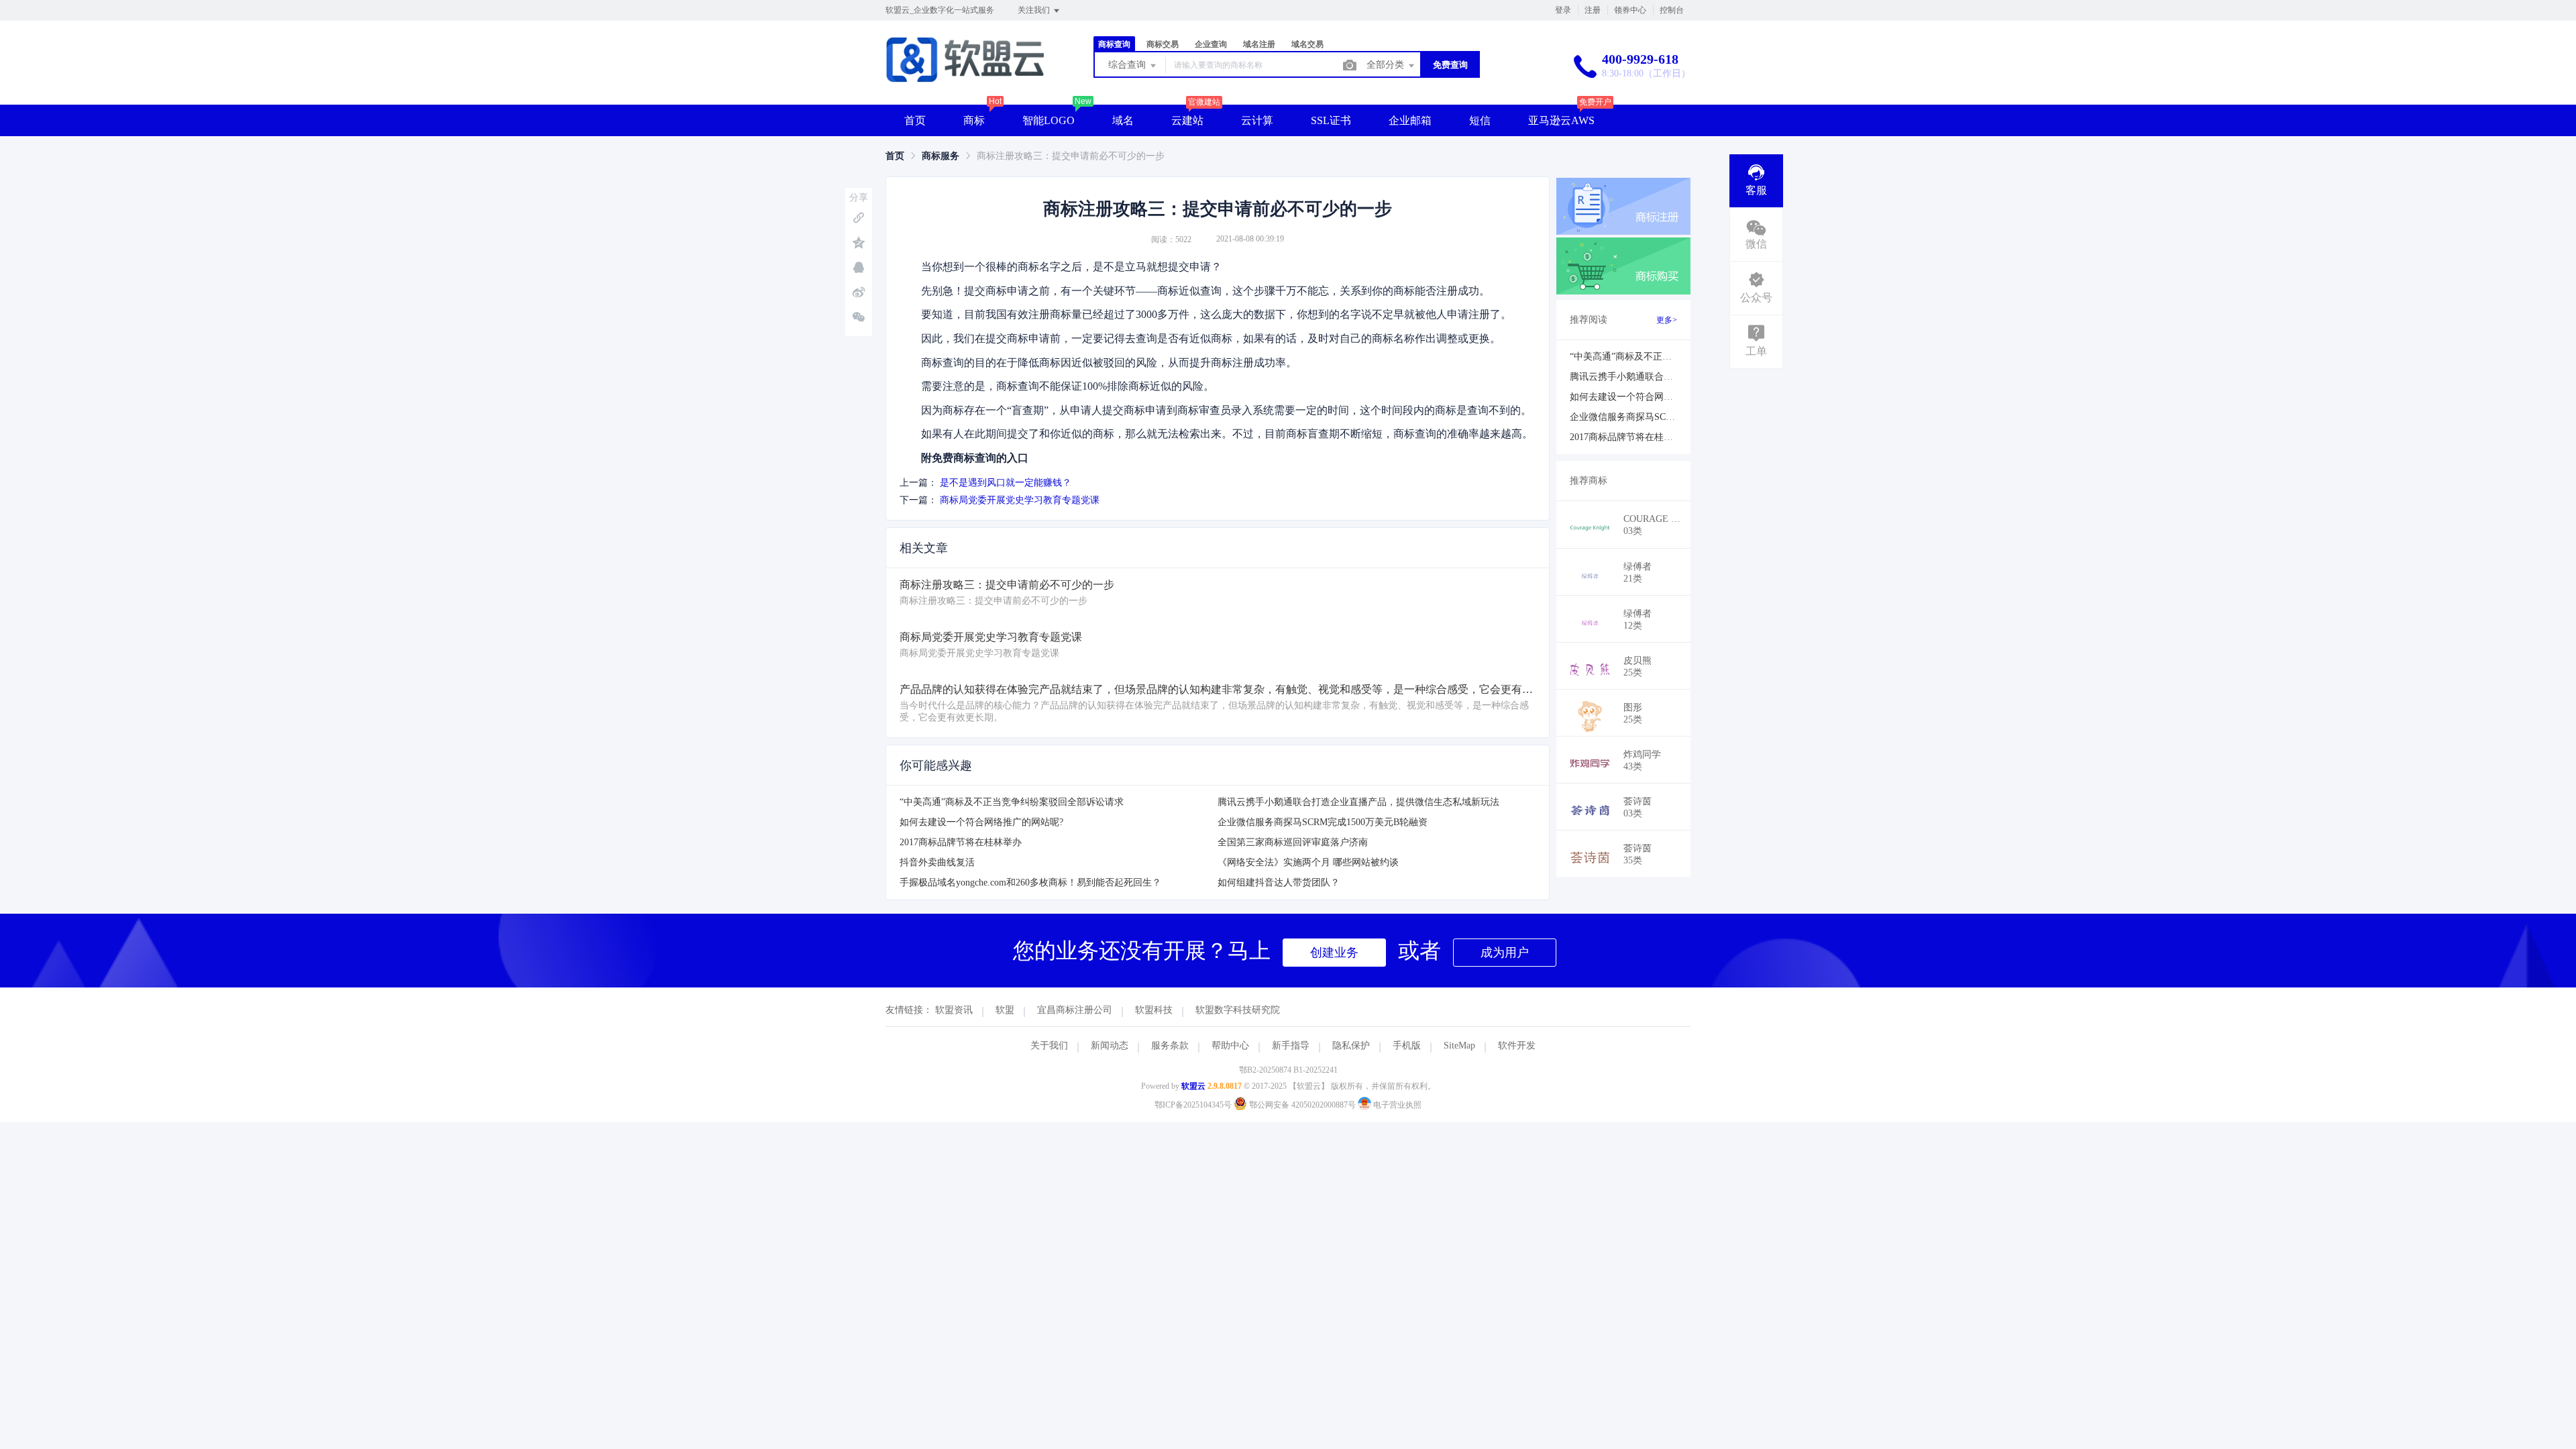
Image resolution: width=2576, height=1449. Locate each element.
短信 (1480, 120)
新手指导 (1291, 1045)
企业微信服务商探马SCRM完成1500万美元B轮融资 (1323, 822)
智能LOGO (1049, 120)
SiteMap (1459, 1045)
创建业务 (1334, 953)
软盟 (1005, 1010)
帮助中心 (1230, 1045)
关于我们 (1049, 1045)
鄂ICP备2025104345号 (1193, 1105)
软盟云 (1193, 1086)
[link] (895, 156)
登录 (1563, 10)
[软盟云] (965, 77)
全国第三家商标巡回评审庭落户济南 (1293, 842)
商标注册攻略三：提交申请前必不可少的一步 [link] (1071, 156)
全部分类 (1387, 65)
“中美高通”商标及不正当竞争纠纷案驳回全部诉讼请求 (1012, 802)
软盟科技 (1154, 1010)
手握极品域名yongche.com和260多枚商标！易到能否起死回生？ (1030, 882)
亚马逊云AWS (1561, 120)
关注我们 (1035, 10)
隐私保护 (1351, 1045)
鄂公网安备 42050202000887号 (1302, 1105)
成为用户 (1505, 953)
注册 (1593, 10)
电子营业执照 (1396, 1105)
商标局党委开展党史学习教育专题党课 (1020, 500)
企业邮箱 (1410, 120)
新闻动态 (1110, 1045)
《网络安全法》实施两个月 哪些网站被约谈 (1308, 862)
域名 (1123, 120)
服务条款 (1170, 1045)
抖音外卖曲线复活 (937, 862)
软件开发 (1517, 1045)
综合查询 (1128, 65)
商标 (974, 120)
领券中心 (1630, 10)
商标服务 (941, 156)
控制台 (1672, 10)
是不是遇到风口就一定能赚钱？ (1006, 483)
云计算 (1257, 120)
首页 (915, 120)
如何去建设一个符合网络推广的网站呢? (981, 822)
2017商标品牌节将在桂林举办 (961, 842)
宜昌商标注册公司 (1075, 1010)
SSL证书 (1331, 120)
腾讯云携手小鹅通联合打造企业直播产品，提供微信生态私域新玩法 (1358, 802)
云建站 (1187, 120)
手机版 (1407, 1045)
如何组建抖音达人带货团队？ (1279, 882)
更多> (1667, 320)
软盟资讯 (954, 1010)
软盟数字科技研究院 (1238, 1010)
